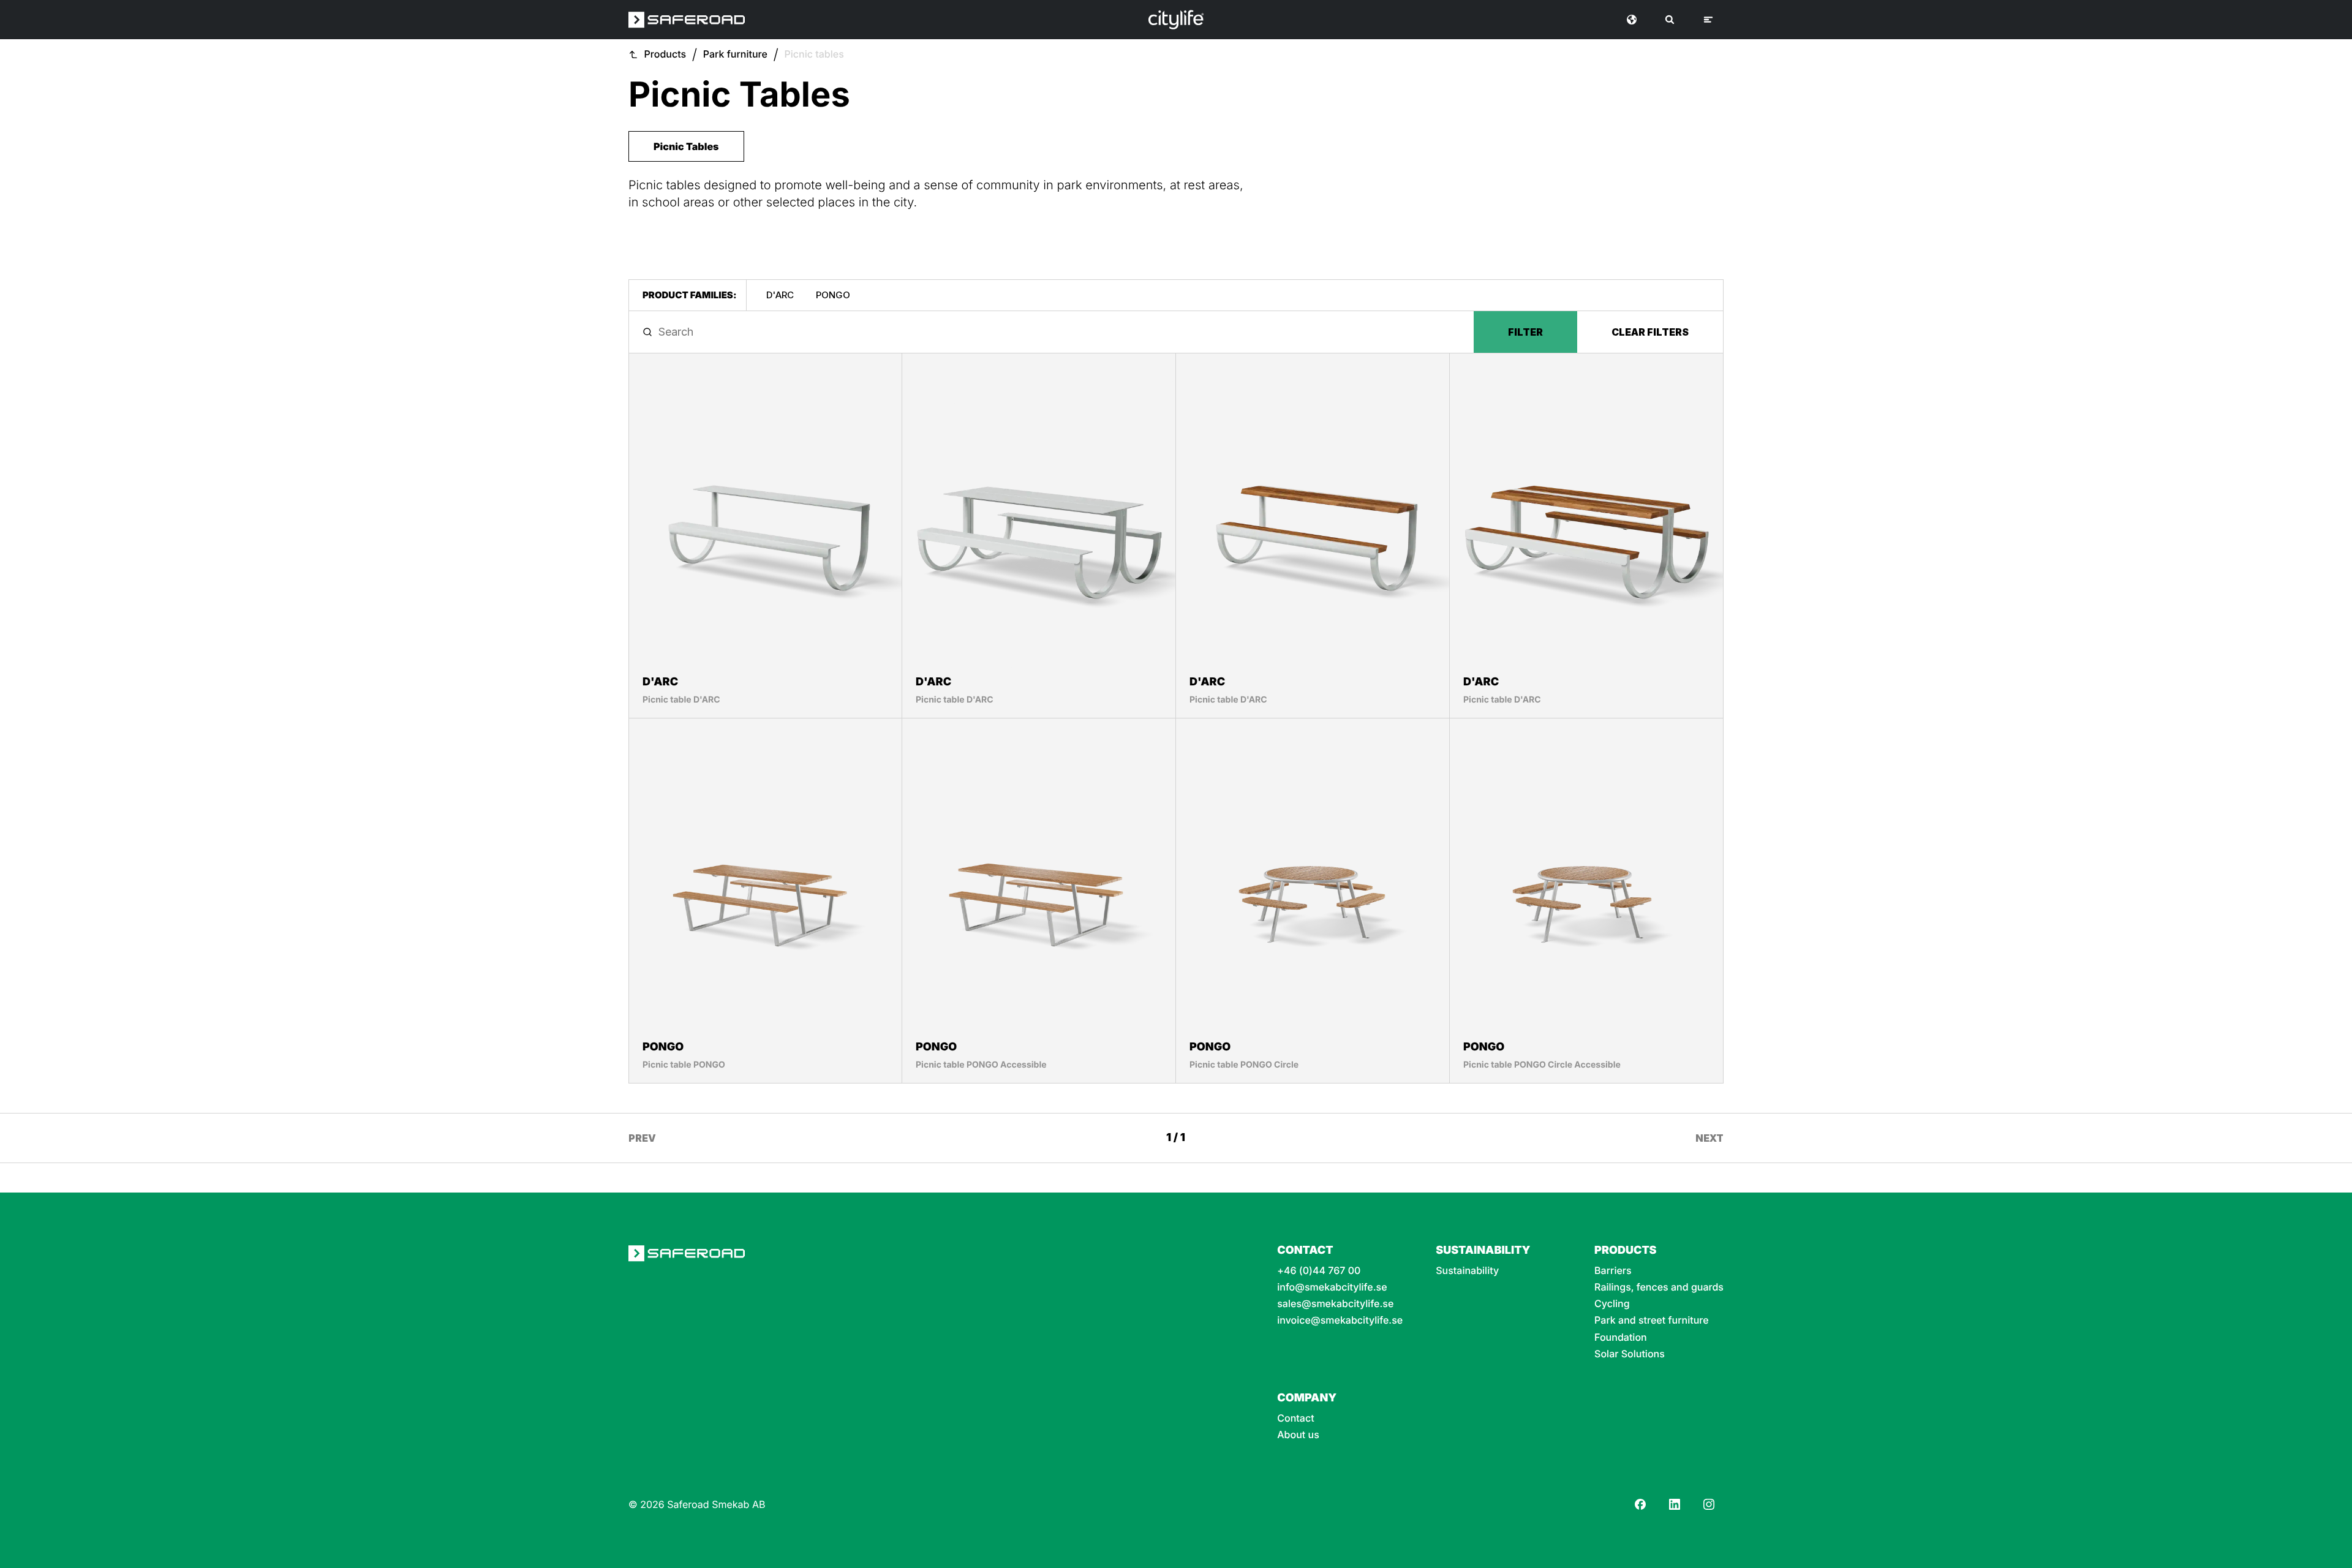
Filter (1525, 332)
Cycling (1612, 1304)
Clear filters (1650, 332)
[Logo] (1176, 20)
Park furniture (735, 54)
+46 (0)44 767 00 (1319, 1271)
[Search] (1670, 20)
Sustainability (1467, 1271)
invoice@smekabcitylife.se (1340, 1320)
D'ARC (780, 295)
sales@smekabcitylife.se (1335, 1304)
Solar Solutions (1630, 1354)
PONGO (833, 295)
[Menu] (1708, 20)
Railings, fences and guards (1659, 1287)
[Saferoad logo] (687, 20)
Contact (1295, 1418)
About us (1298, 1435)
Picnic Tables (686, 146)
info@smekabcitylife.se (1332, 1287)
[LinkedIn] (1675, 1504)
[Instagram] (1709, 1504)
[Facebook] (1640, 1504)
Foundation (1621, 1337)
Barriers (1613, 1271)
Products (665, 54)
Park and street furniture (1652, 1320)
